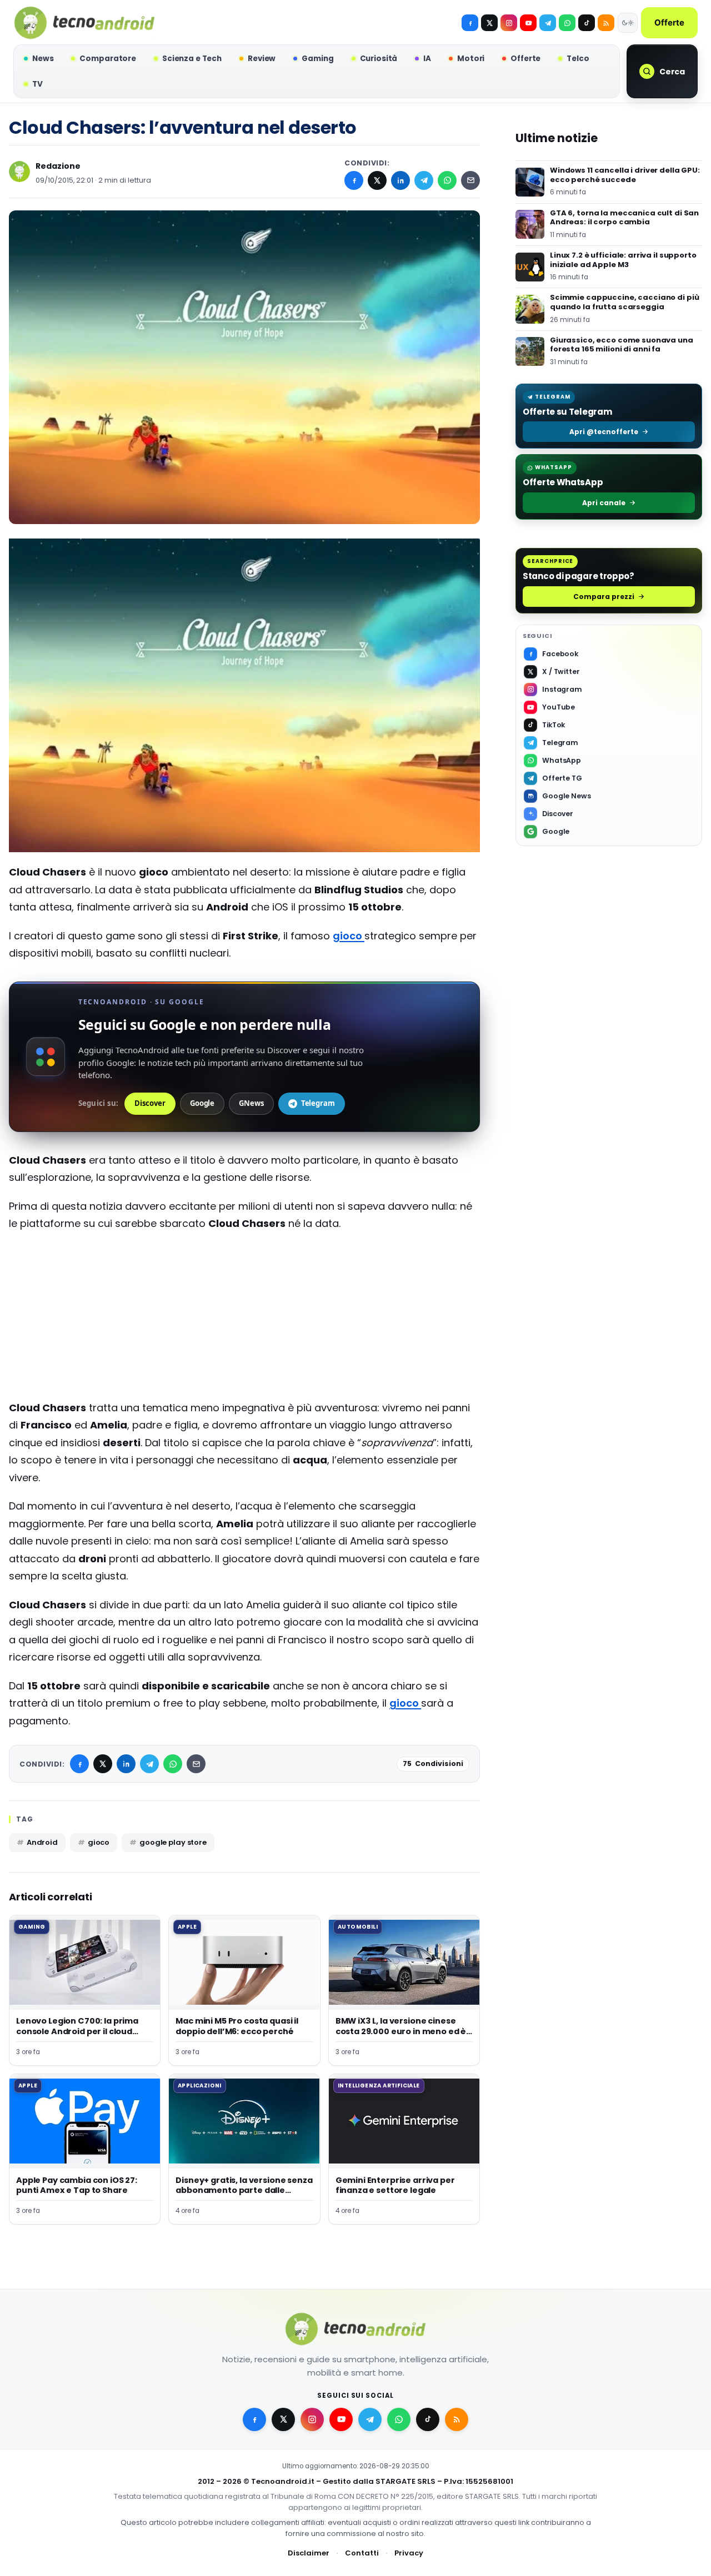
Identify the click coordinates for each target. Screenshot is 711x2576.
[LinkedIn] (400, 180)
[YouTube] (528, 23)
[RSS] (606, 23)
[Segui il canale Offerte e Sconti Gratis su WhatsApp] (567, 23)
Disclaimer (309, 2553)
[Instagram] (509, 23)
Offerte (669, 22)
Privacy (409, 2553)
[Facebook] (470, 23)
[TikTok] (587, 23)
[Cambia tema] (628, 23)
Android (42, 1842)
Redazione (58, 166)
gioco (349, 936)
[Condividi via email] (470, 180)
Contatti (362, 2553)
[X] (489, 23)
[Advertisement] (244, 1321)
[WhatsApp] (447, 180)
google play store (173, 1842)
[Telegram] (548, 23)
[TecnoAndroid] (84, 23)
